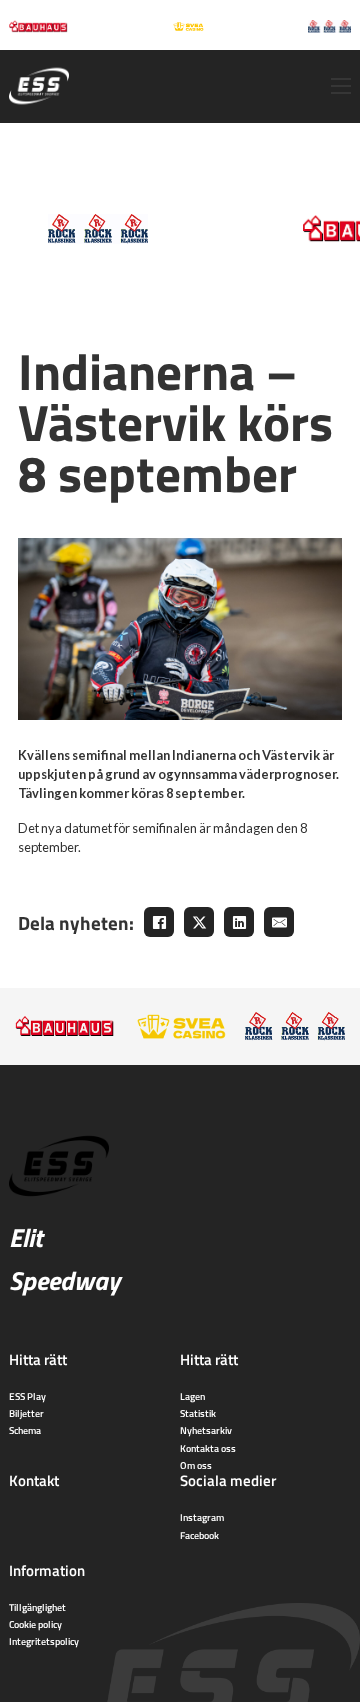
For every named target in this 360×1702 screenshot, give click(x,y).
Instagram (202, 1517)
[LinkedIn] (239, 922)
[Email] (279, 922)
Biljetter (26, 1413)
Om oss (196, 1465)
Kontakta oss (208, 1448)
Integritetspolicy (44, 1641)
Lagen (192, 1396)
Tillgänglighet (37, 1607)
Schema (25, 1430)
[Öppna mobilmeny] (341, 86)
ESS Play (27, 1396)
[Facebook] (159, 922)
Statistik (198, 1413)
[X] (199, 922)
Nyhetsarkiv (206, 1430)
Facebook (199, 1535)
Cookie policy (35, 1624)
